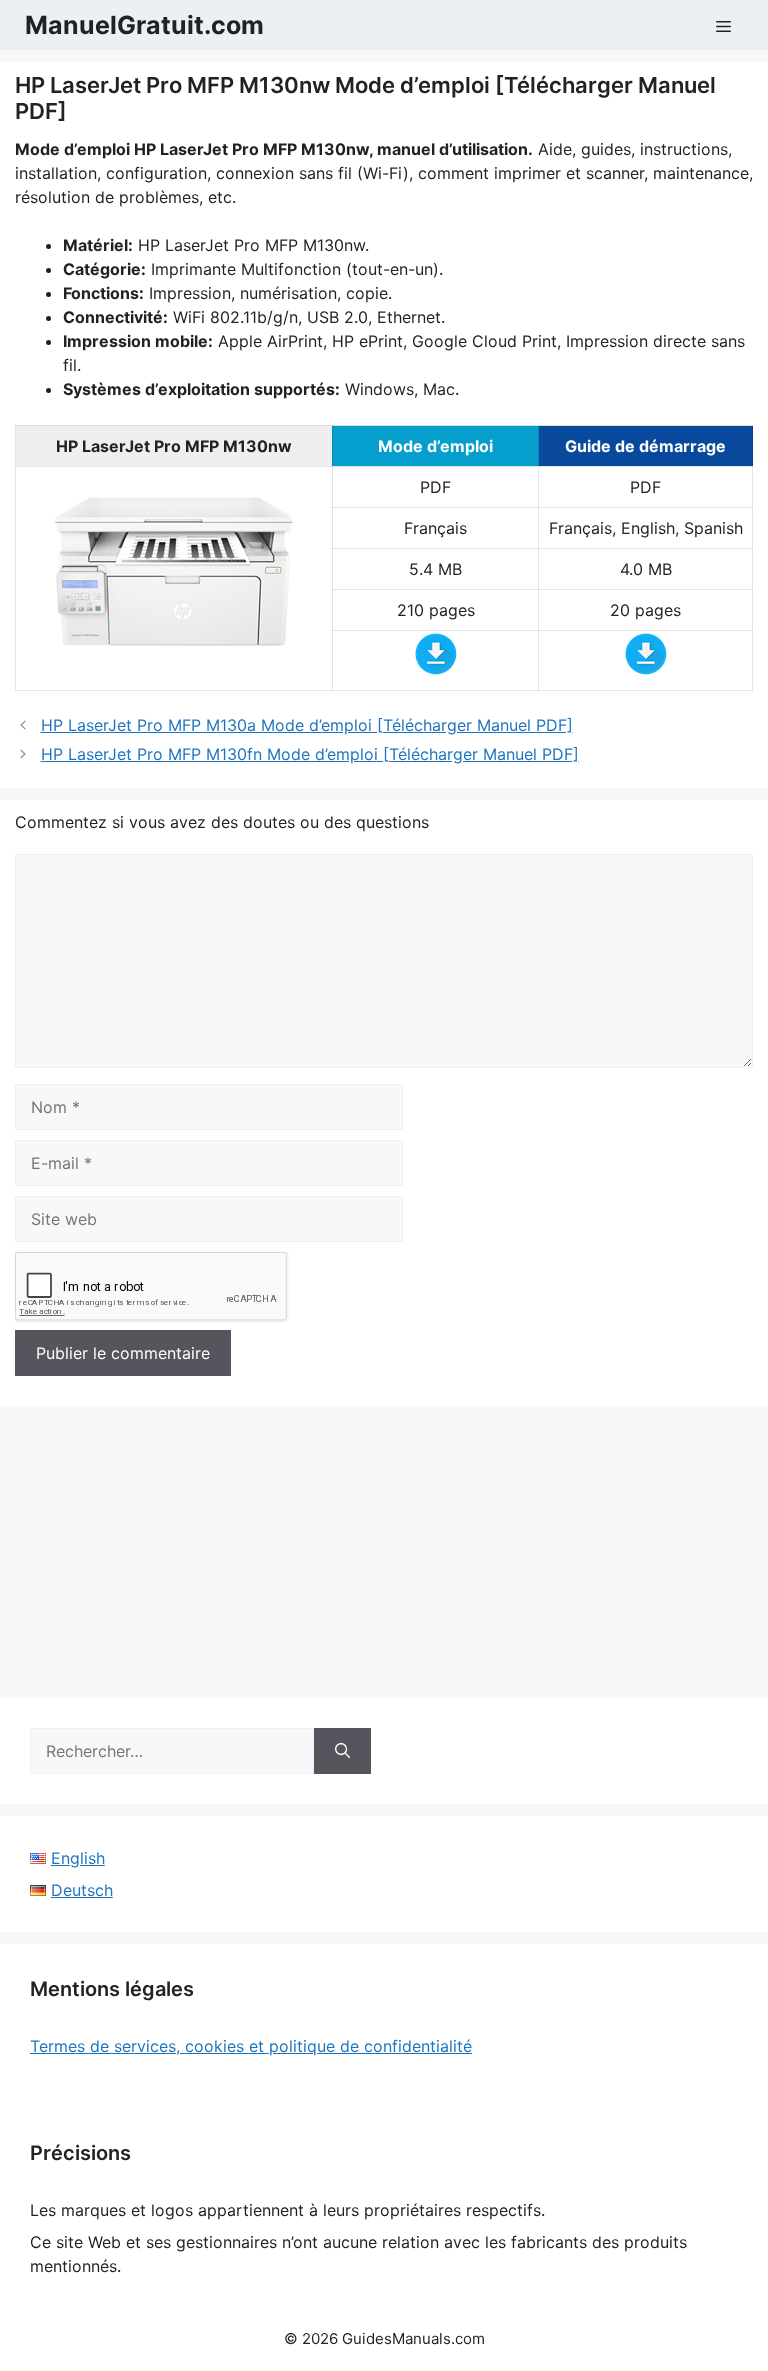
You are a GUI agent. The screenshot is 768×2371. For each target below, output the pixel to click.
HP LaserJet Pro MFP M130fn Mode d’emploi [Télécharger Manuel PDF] (310, 754)
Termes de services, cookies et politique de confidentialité (251, 2046)
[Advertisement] (384, 1558)
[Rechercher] (342, 1751)
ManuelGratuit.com (144, 25)
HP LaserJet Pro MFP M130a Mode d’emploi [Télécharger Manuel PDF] (307, 725)
